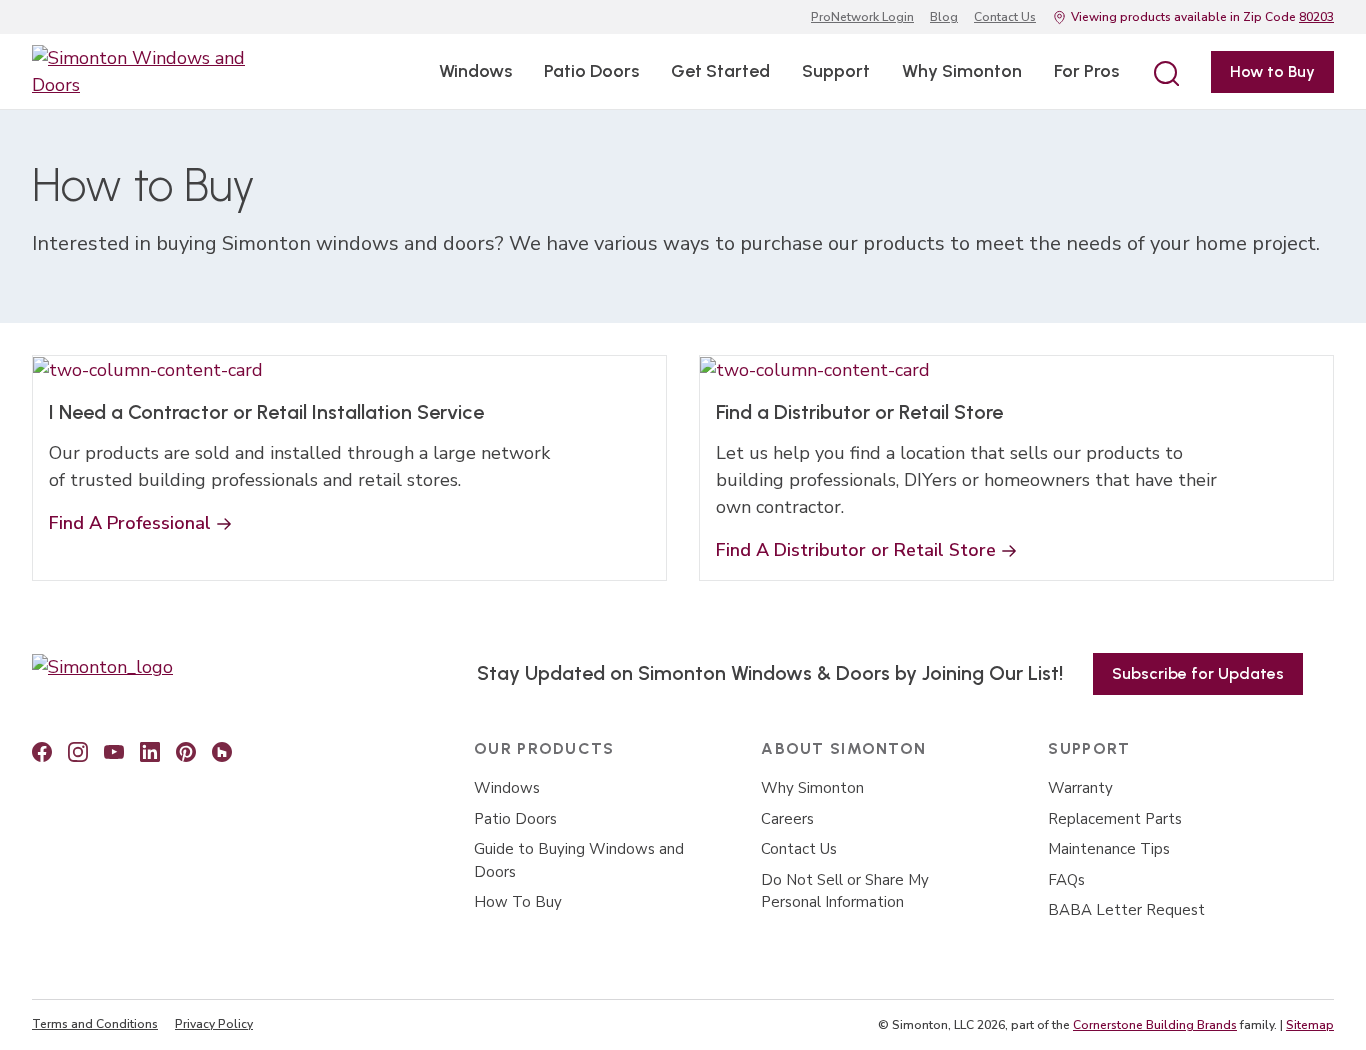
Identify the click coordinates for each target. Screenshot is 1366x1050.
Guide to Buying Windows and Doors (579, 860)
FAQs (1066, 880)
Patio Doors (591, 71)
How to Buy (1272, 71)
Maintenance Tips (1109, 849)
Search (1165, 72)
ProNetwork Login (862, 17)
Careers (787, 819)
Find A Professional (130, 523)
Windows (475, 71)
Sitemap (1310, 1025)
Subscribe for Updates (1198, 673)
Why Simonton (962, 71)
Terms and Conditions (95, 1024)
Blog (944, 17)
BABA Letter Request (1126, 910)
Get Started (720, 71)
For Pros (1086, 71)
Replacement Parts (1115, 819)
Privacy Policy (214, 1024)
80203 (1316, 17)
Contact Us (1005, 17)
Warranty (1080, 788)
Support (836, 71)
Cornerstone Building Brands (1155, 1025)
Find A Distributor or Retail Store (856, 550)
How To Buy (518, 902)
